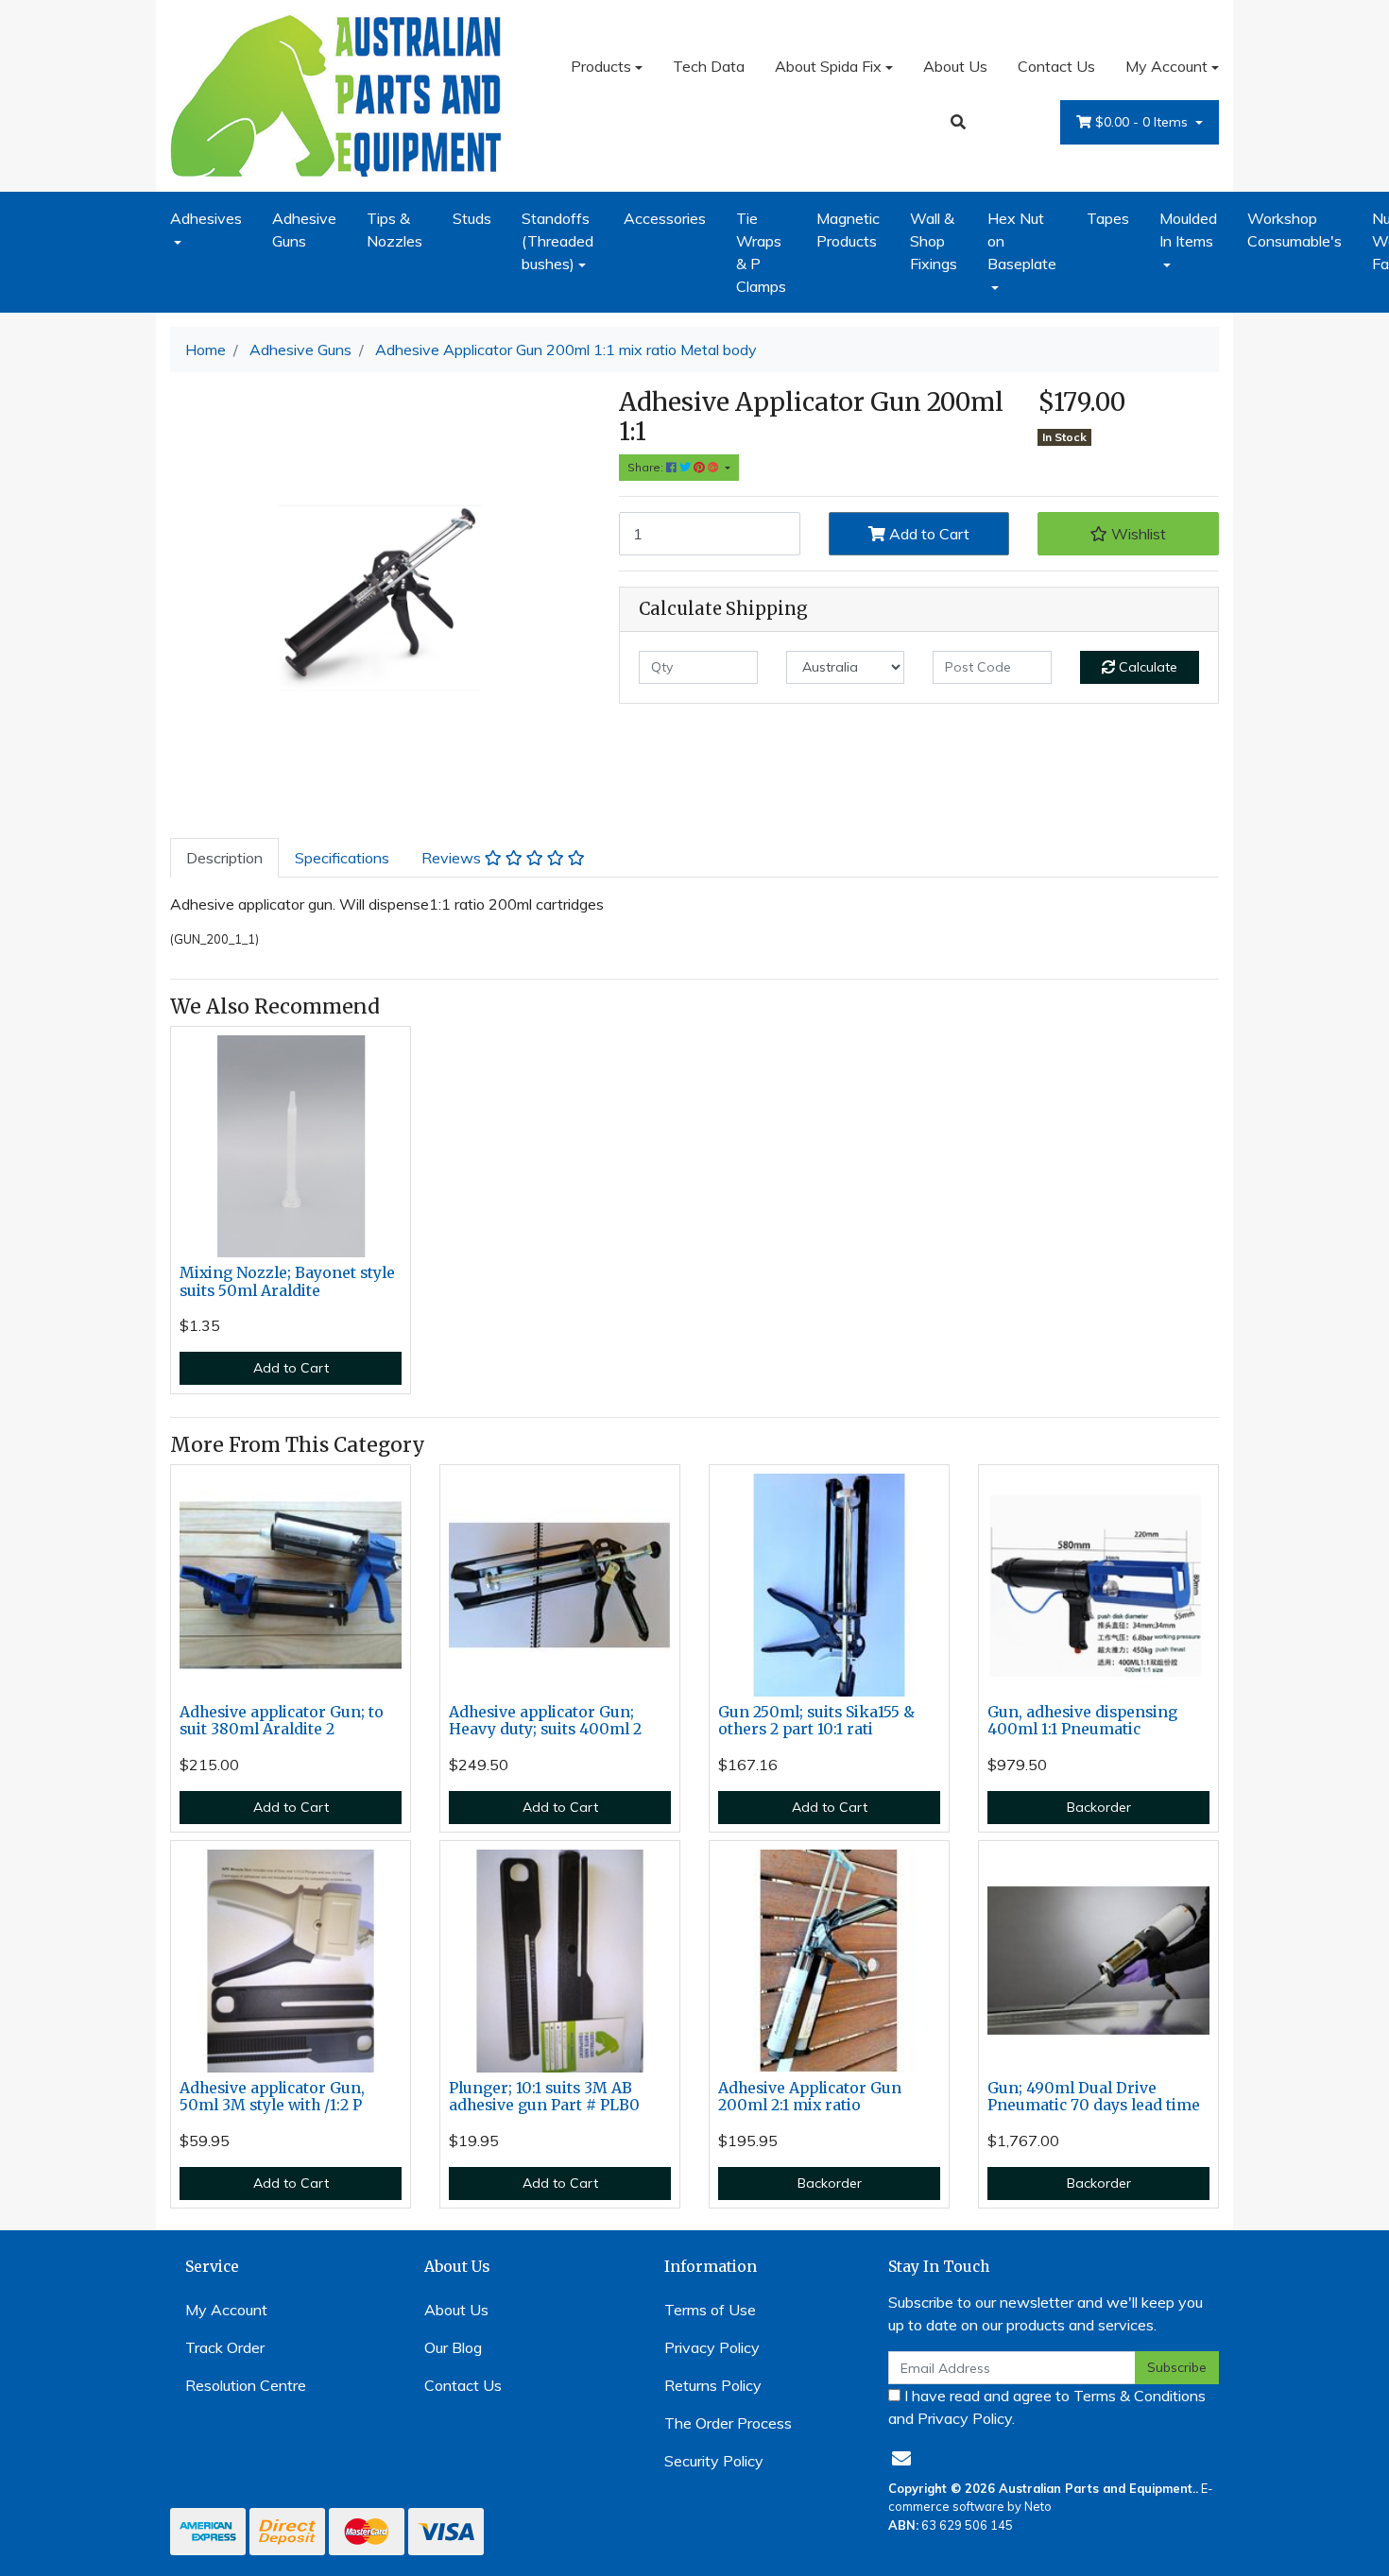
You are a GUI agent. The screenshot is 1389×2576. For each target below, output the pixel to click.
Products (601, 66)
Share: (647, 467)
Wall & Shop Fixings (934, 241)
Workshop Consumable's (1295, 230)
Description (224, 858)
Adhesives (206, 218)
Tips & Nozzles (394, 230)
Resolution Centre (246, 2385)
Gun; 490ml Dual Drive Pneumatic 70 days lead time (1094, 2097)
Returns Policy (713, 2385)
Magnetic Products (848, 230)
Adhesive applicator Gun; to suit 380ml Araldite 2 (282, 1721)
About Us (955, 66)
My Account (1166, 66)
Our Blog (453, 2347)
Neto (1038, 2506)
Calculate (1146, 667)
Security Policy (714, 2461)
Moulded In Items (1188, 230)
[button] (1128, 534)
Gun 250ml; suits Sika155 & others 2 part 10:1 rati (816, 1721)
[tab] (224, 858)
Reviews (453, 858)
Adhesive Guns (304, 230)
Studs (472, 218)
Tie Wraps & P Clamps (761, 252)
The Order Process (728, 2423)
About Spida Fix (828, 66)
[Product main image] (380, 597)
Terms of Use (710, 2310)
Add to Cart (927, 534)
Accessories (665, 218)
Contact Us (1056, 66)
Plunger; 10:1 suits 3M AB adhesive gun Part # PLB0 (544, 2097)
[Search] (958, 122)
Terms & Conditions (1140, 2396)
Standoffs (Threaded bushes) (557, 241)
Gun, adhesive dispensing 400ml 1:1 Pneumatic (1082, 1721)
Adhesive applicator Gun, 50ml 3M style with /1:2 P (272, 2097)
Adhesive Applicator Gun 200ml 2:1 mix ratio (810, 2097)
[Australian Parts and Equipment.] (335, 94)
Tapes (1108, 218)
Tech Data (709, 66)
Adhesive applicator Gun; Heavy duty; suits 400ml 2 (545, 1721)
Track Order (225, 2347)
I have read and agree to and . (1047, 2407)
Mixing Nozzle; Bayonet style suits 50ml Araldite (287, 1282)
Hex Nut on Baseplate (1022, 241)
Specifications (342, 858)
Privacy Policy (712, 2347)
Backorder (1099, 1807)
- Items (1143, 122)
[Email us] (901, 2458)
